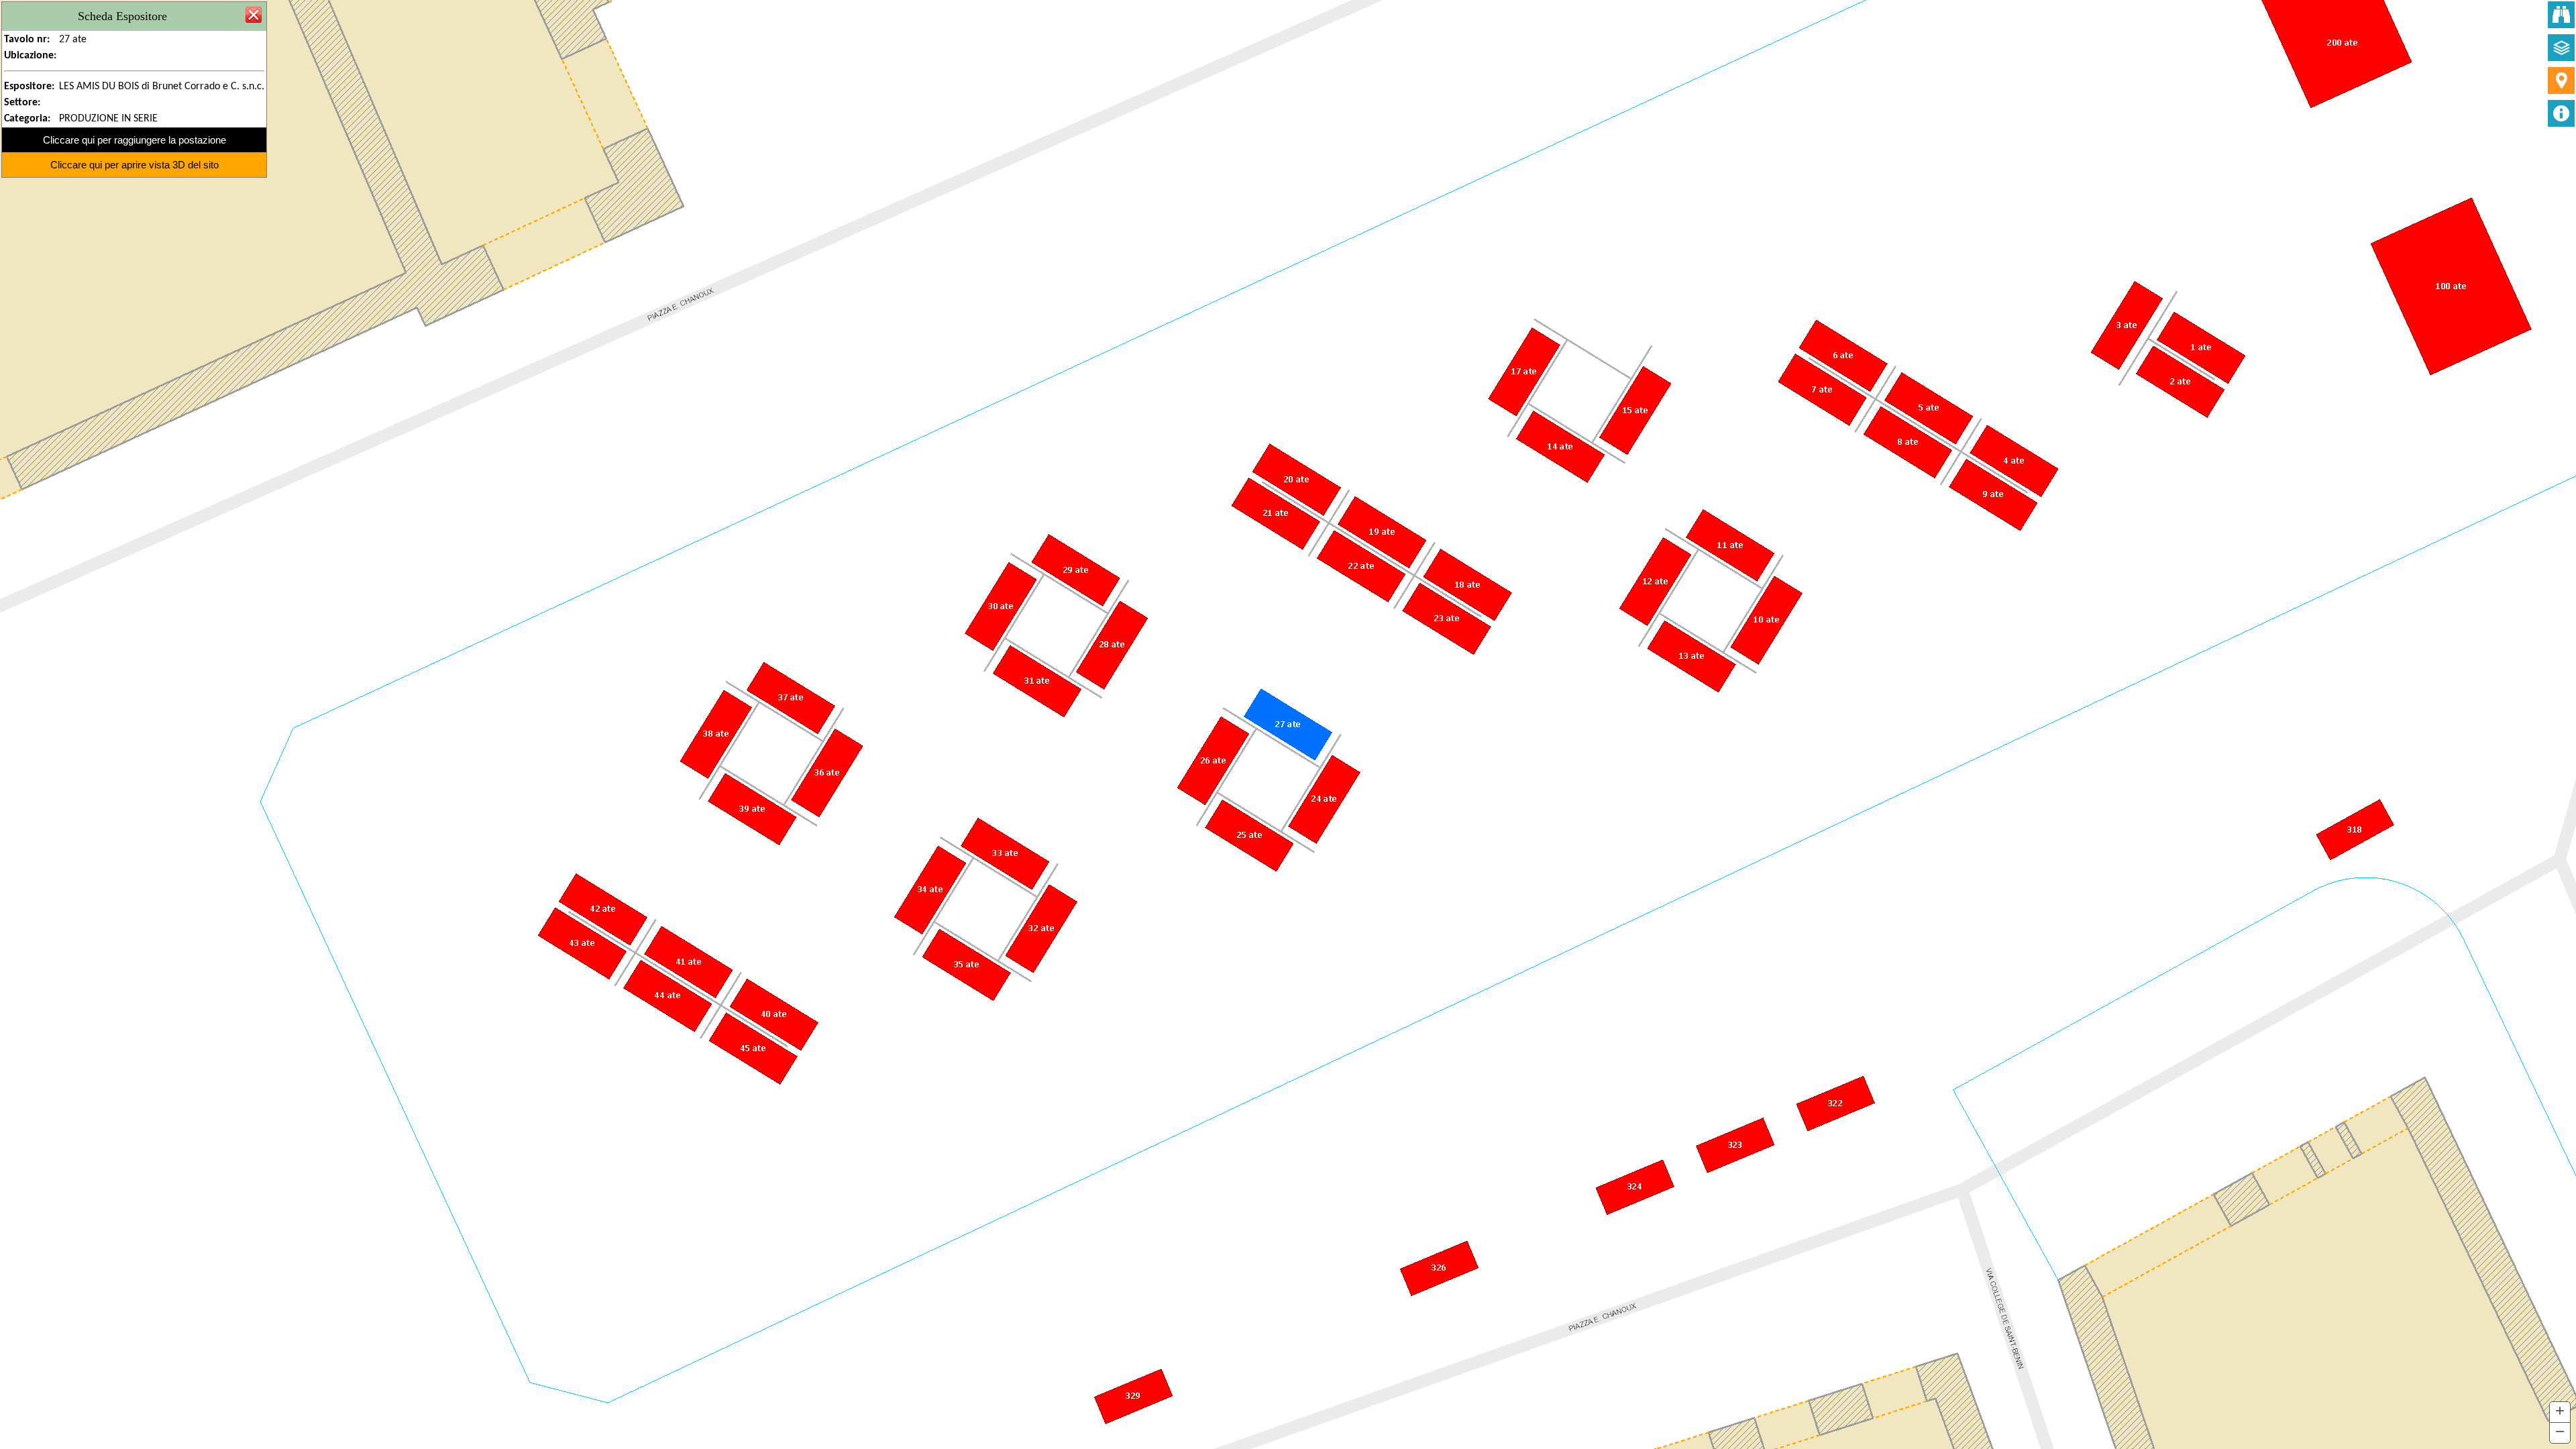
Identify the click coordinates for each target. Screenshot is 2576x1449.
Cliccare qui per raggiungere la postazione (135, 140)
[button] (2560, 1412)
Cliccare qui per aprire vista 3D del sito (135, 165)
